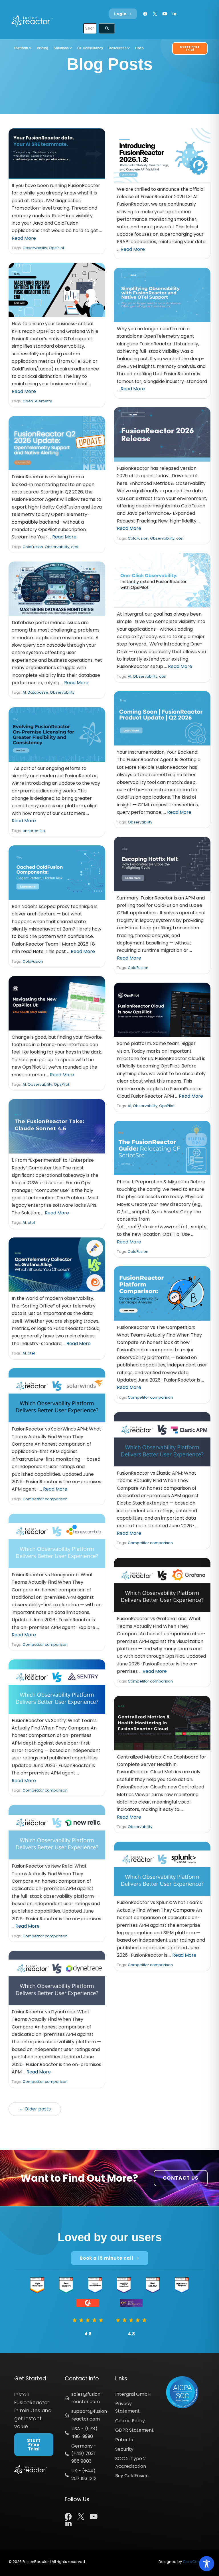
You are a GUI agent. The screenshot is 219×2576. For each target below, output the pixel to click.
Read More (24, 238)
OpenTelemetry (37, 401)
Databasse (38, 692)
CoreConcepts (197, 2562)
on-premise (34, 831)
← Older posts (35, 2109)
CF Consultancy (90, 48)
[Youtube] (165, 14)
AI (129, 676)
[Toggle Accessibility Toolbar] (207, 2564)
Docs (139, 48)
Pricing (42, 48)
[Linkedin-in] (174, 14)
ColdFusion (138, 538)
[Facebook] (145, 14)
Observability (35, 248)
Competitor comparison (150, 1397)
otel (180, 538)
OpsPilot (56, 248)
